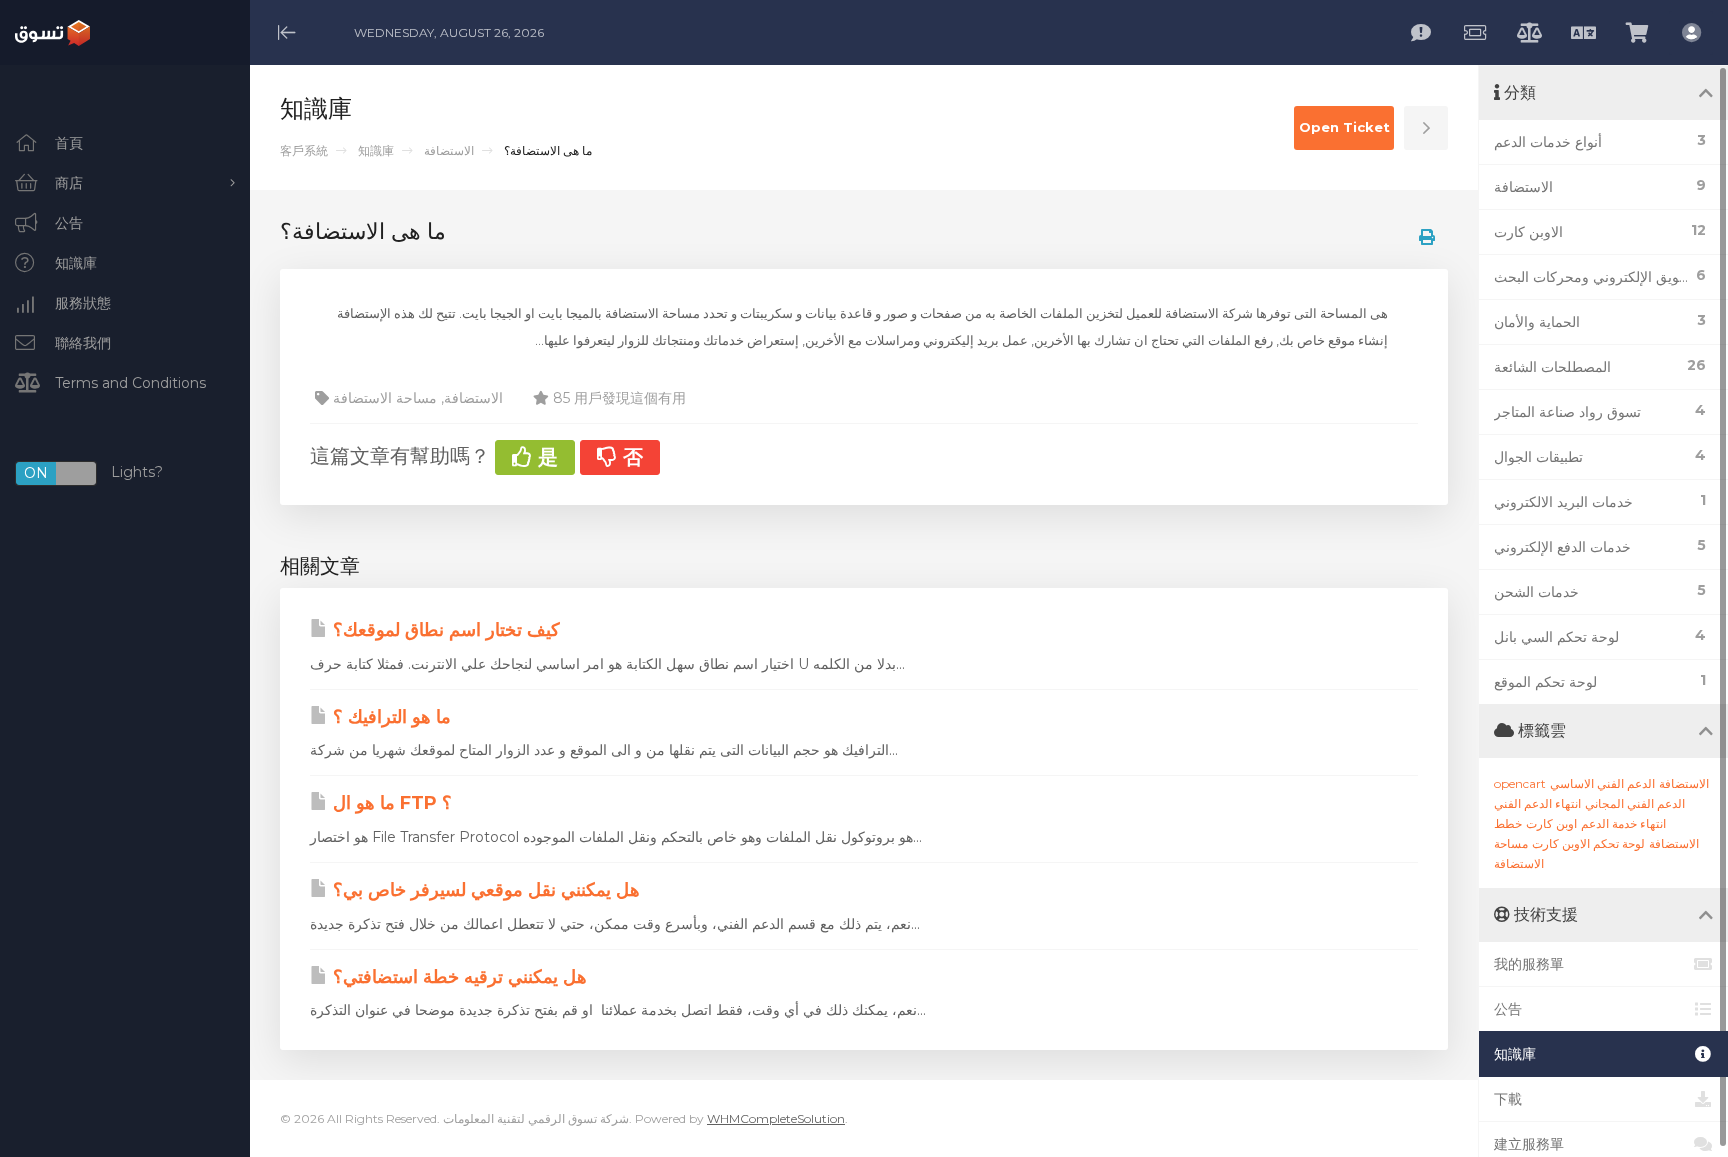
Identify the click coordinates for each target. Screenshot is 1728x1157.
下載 (1508, 1099)
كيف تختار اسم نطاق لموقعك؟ (444, 630)
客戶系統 (304, 150)
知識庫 (376, 150)
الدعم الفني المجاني (1635, 803)
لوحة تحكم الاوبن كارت (1588, 843)
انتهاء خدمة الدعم (1623, 823)
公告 (1508, 1009)
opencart (1520, 783)
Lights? (93, 473)
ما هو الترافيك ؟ (389, 717)
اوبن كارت (1551, 823)
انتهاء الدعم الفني (1537, 803)
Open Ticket (1344, 127)
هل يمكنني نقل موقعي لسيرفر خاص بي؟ (484, 890)
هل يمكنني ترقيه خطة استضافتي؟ (457, 977)
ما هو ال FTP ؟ (390, 803)
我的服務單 (1529, 964)
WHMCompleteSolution (776, 1118)
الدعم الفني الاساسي (1602, 783)
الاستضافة (449, 150)
